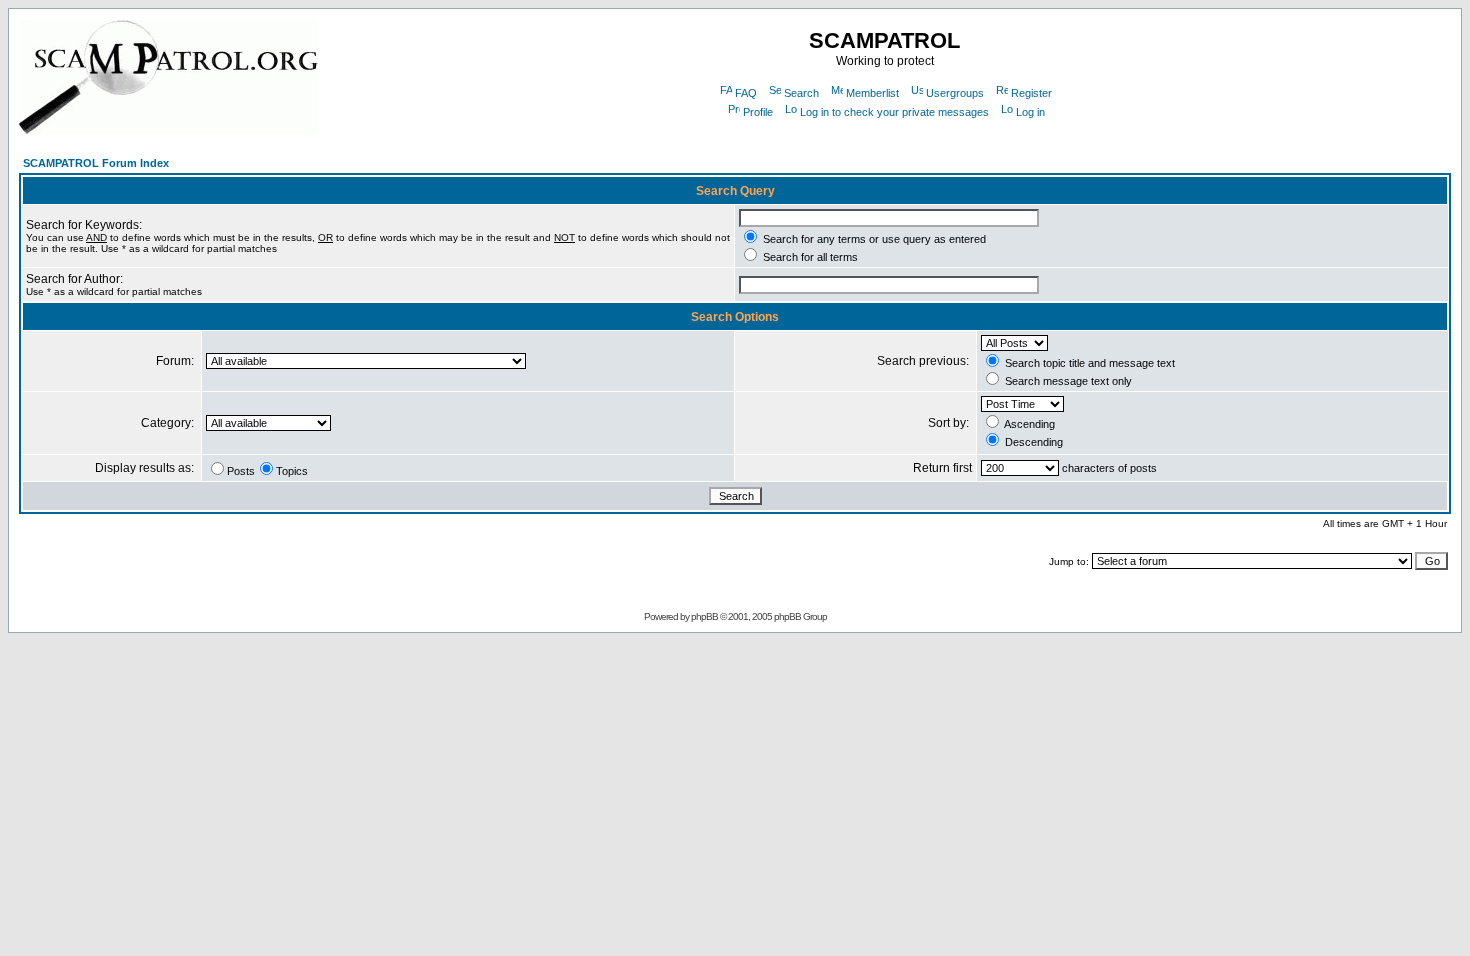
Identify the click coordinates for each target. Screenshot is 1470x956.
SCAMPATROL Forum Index (96, 163)
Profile (758, 112)
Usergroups (955, 93)
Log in (1030, 112)
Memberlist (872, 93)
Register (1031, 93)
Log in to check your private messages (894, 112)
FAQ (746, 93)
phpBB (704, 616)
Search (801, 93)
